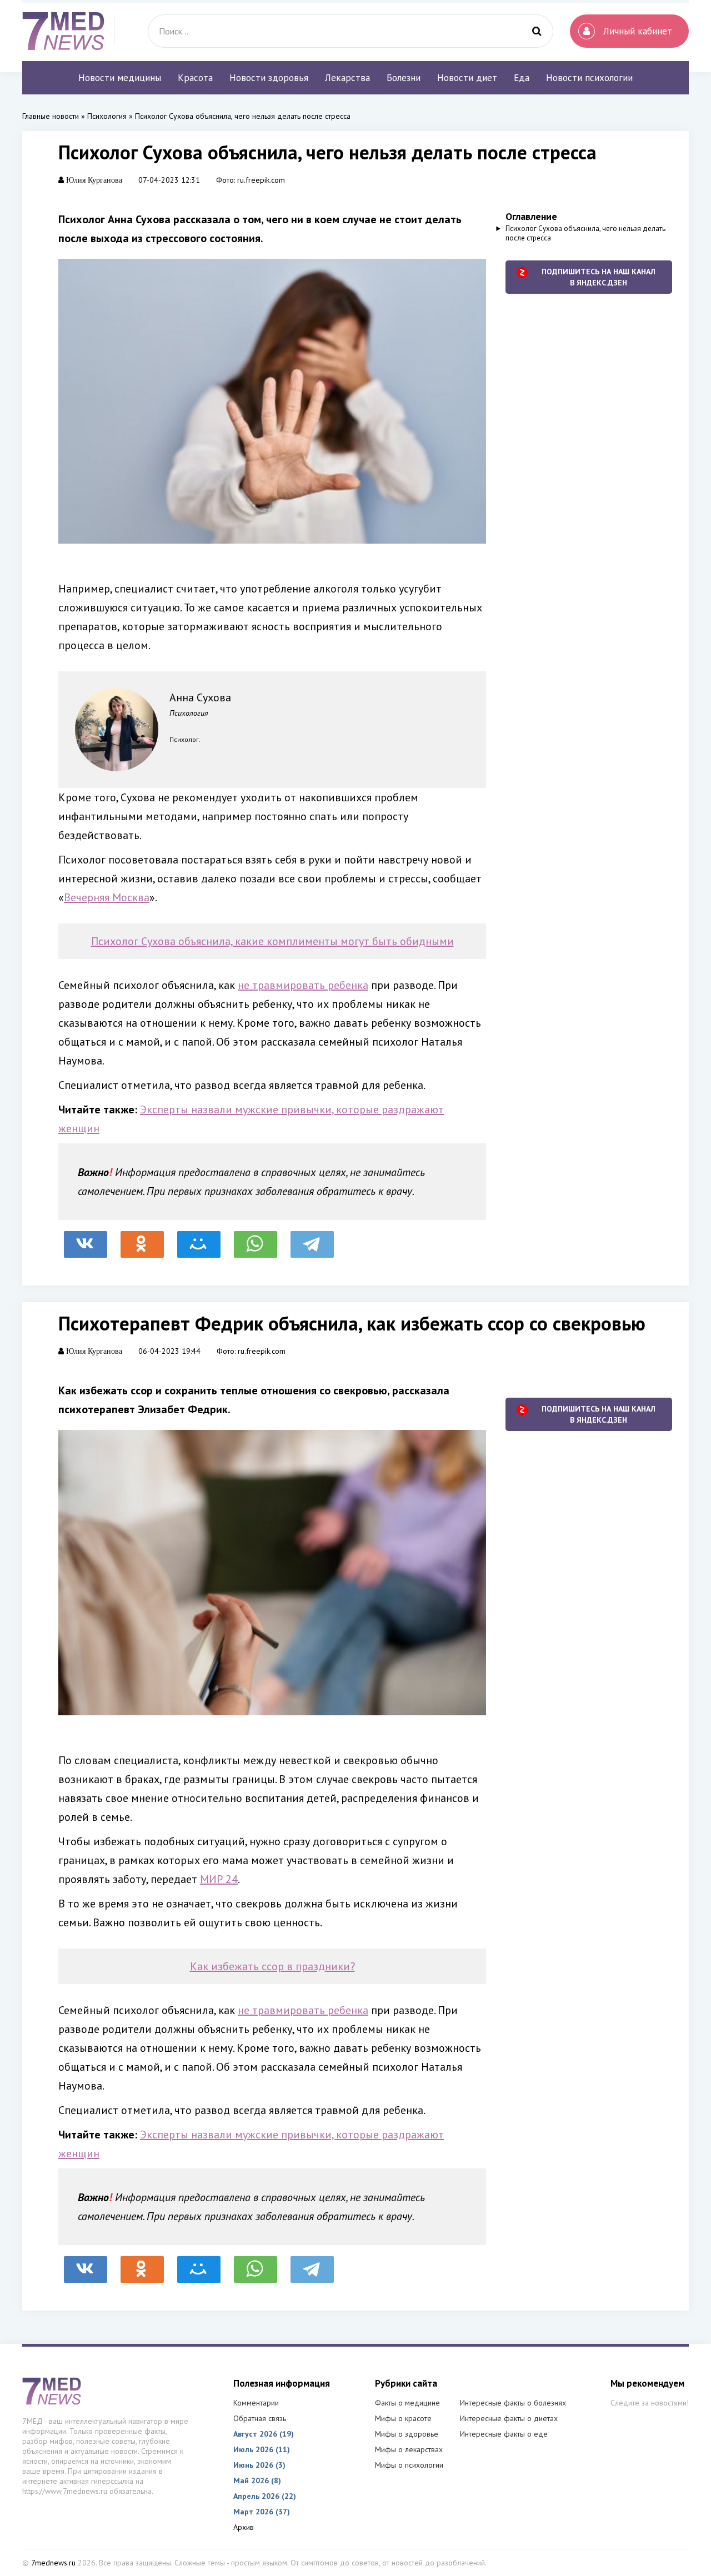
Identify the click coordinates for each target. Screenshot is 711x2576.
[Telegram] (312, 1239)
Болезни (404, 78)
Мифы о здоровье (407, 2434)
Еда (522, 78)
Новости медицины (120, 78)
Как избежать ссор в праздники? (272, 1966)
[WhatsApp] (256, 1239)
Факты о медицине (407, 2403)
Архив (244, 2527)
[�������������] (142, 1239)
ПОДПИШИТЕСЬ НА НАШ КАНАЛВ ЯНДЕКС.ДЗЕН (599, 277)
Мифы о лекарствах (409, 2449)
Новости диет (467, 78)
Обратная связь (260, 2418)
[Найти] (537, 31)
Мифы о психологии (409, 2465)
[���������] (86, 1239)
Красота (195, 78)
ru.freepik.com (261, 180)
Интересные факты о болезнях (513, 2403)
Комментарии (256, 2403)
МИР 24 (219, 1879)
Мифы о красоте (403, 2418)
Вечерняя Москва (107, 897)
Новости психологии (589, 78)
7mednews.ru (53, 2563)
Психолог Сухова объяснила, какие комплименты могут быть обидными (272, 941)
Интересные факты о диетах (509, 2418)
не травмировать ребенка (303, 985)
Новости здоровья (269, 78)
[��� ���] (199, 1239)
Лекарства (347, 78)
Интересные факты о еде (504, 2434)
